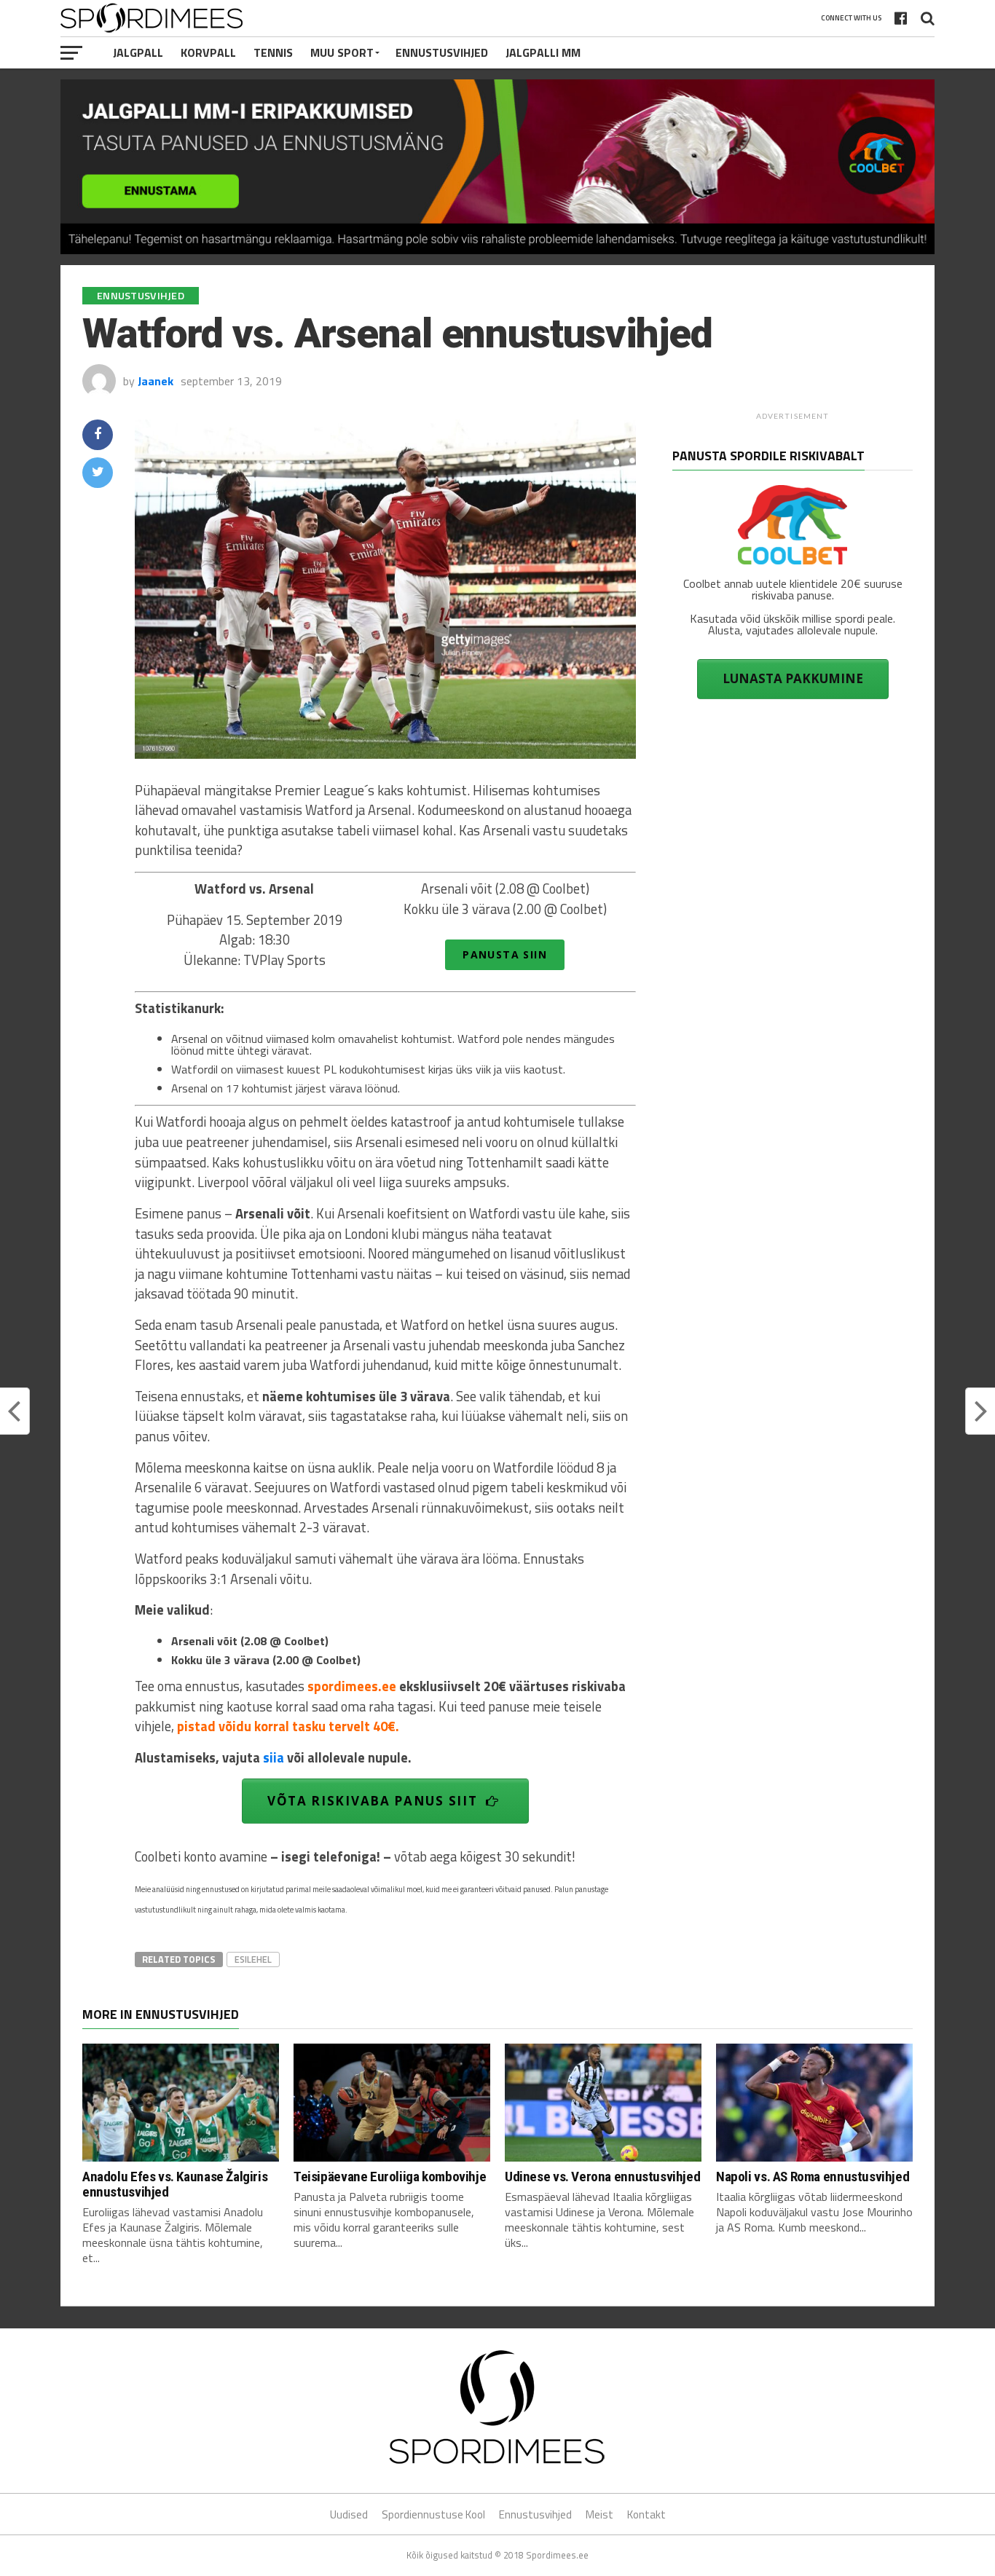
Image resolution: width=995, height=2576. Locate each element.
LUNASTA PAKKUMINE (793, 678)
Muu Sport (342, 52)
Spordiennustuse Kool (433, 2514)
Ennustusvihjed (442, 52)
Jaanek (156, 381)
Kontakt (646, 2514)
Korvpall (208, 52)
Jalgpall (138, 52)
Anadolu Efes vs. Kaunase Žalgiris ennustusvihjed (175, 2184)
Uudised (349, 2514)
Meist (599, 2514)
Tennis (273, 52)
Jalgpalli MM (543, 52)
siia (274, 1757)
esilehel (253, 1959)
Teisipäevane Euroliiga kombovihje (390, 2177)
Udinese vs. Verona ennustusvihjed (602, 2177)
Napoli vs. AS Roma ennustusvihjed (813, 2177)
